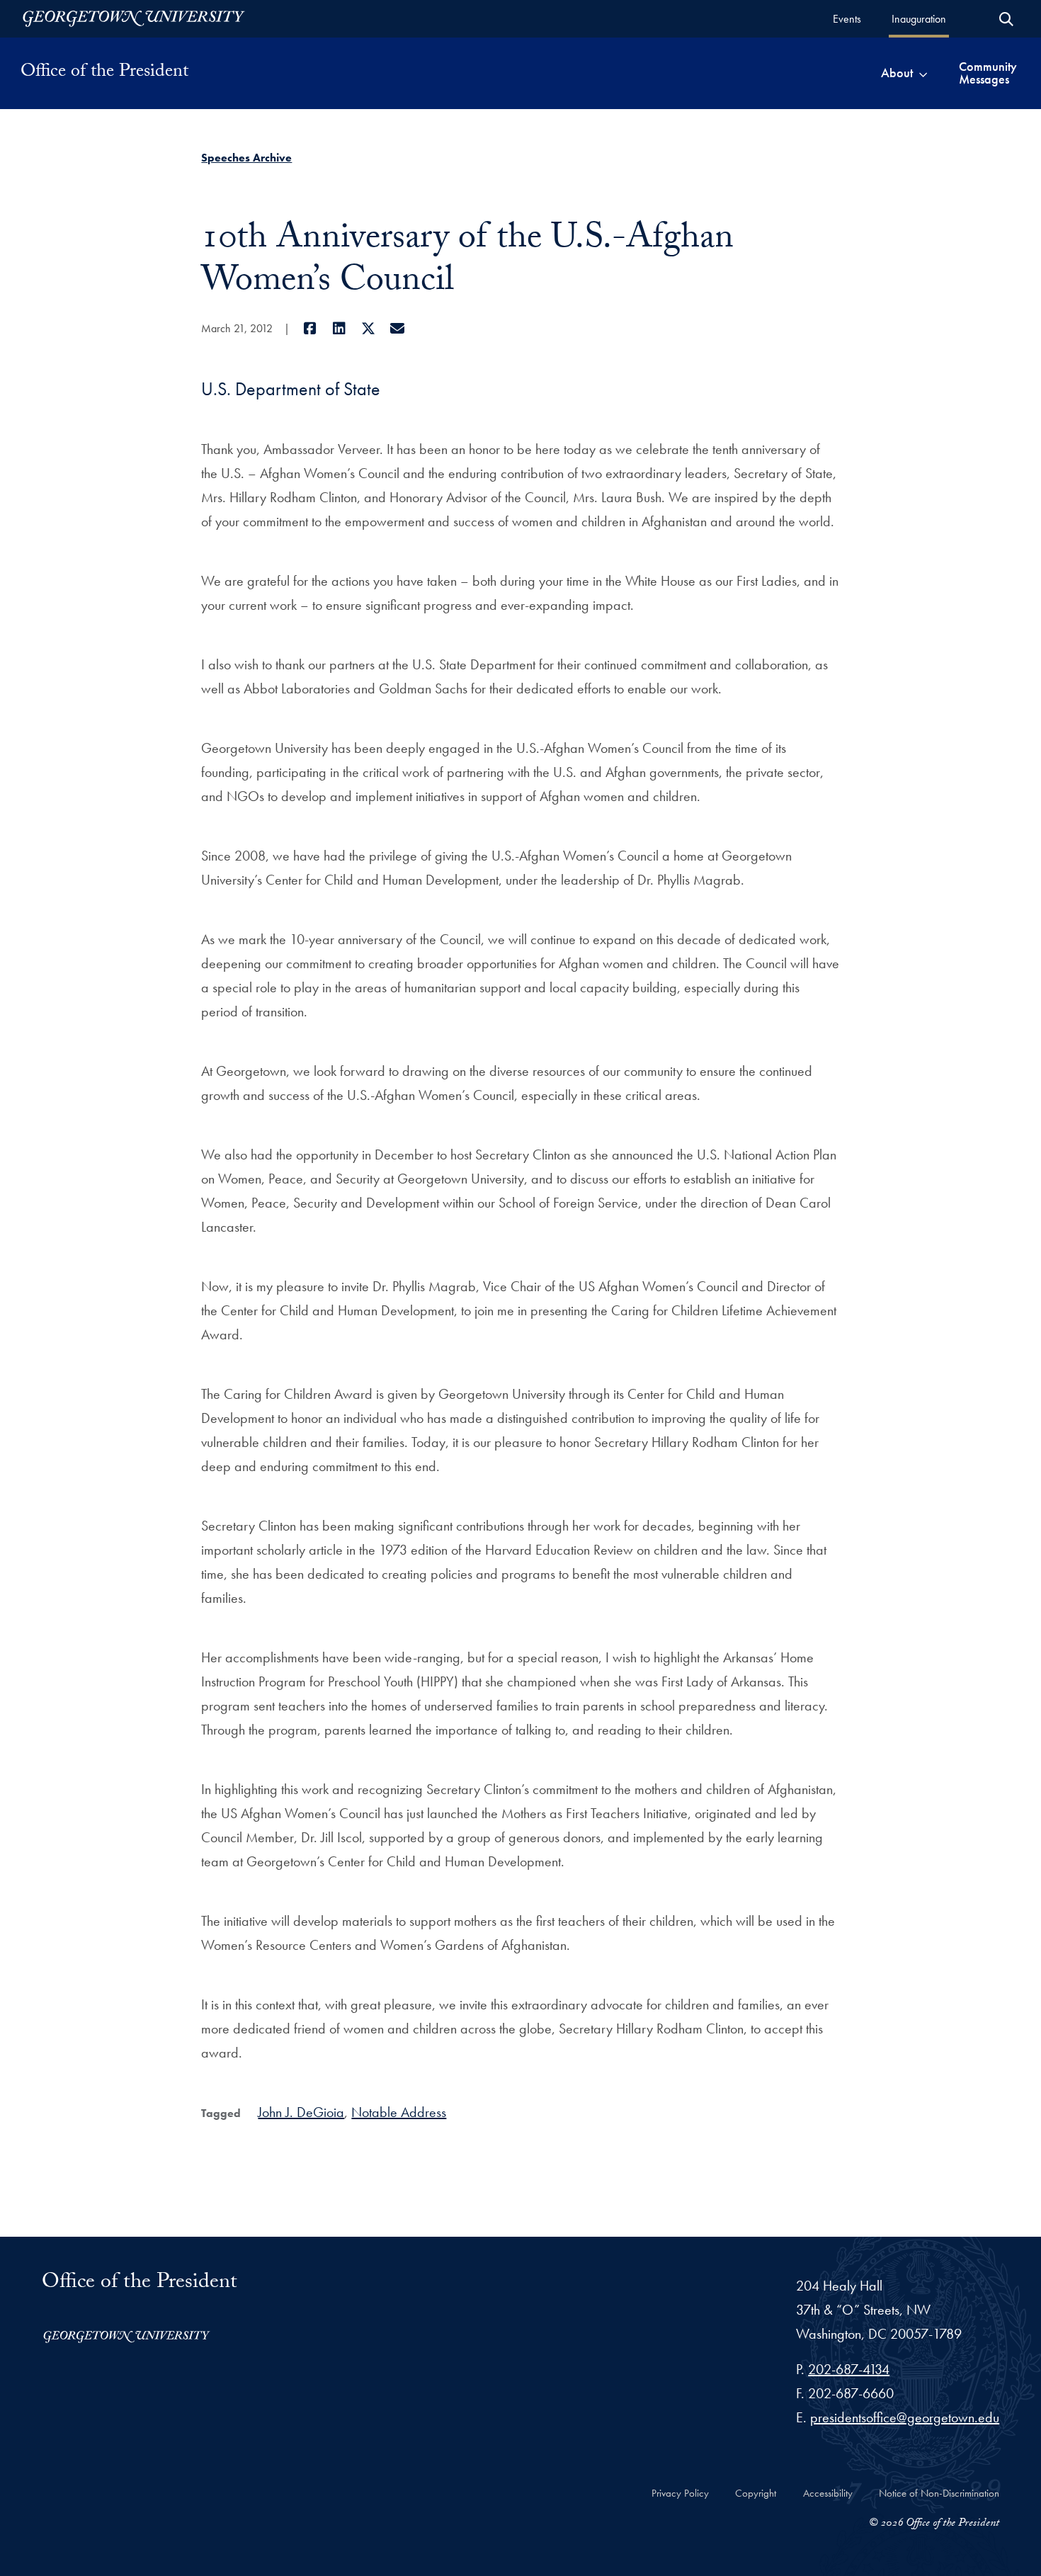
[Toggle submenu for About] (923, 73)
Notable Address (399, 2112)
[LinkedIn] (339, 329)
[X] (368, 329)
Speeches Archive (246, 158)
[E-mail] (397, 329)
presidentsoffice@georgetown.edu (905, 2417)
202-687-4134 (849, 2369)
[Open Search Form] (1006, 19)
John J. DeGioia (301, 2112)
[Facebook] (310, 329)
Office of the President (104, 73)
